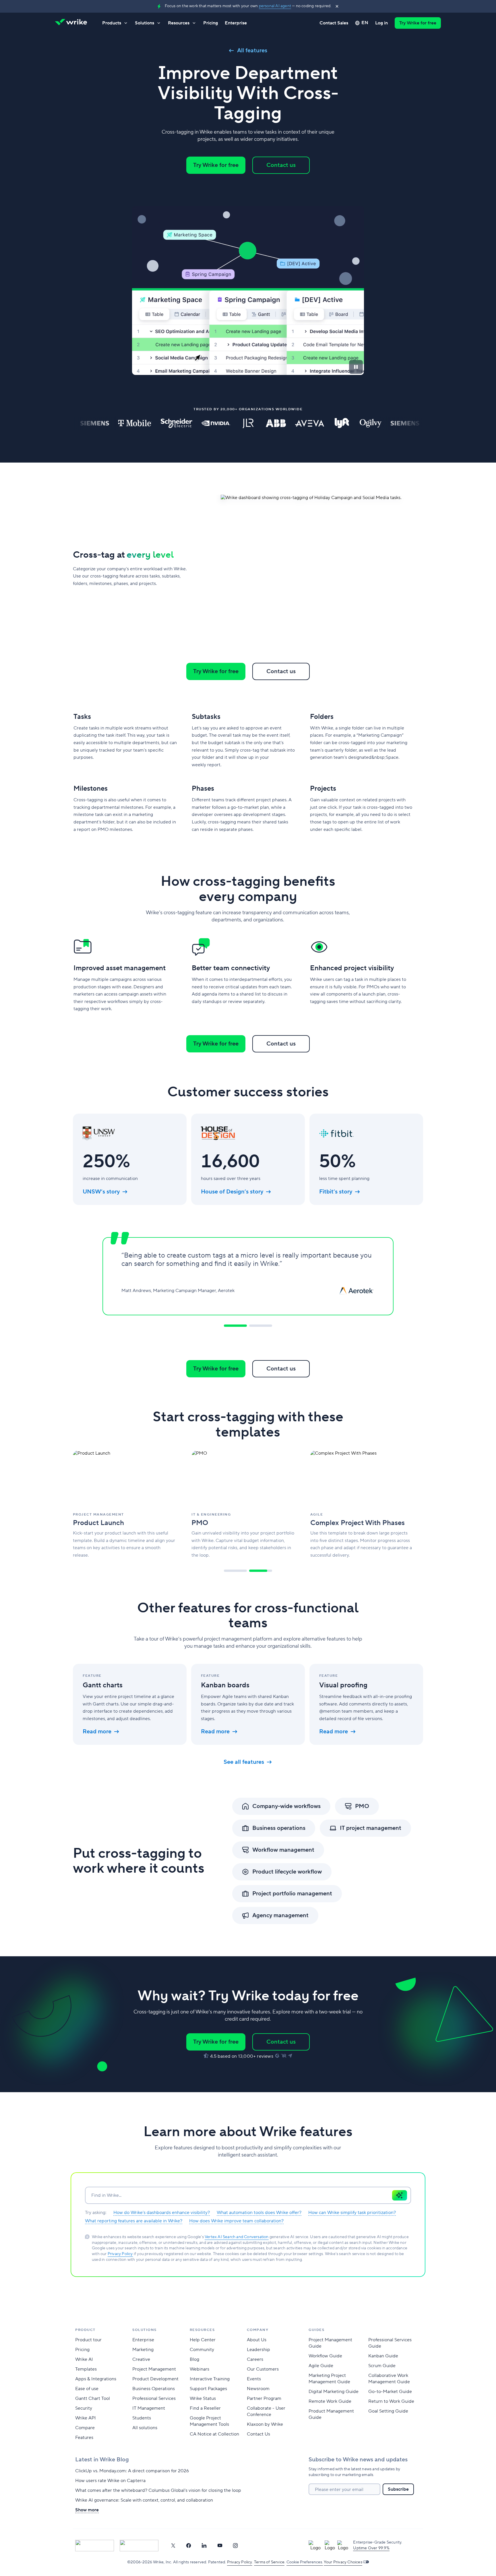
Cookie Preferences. (305, 2562)
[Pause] (356, 367)
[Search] (400, 2195)
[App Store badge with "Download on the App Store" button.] (95, 2546)
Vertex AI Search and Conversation (237, 2237)
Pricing (211, 23)
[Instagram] (235, 2546)
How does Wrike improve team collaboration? (236, 2221)
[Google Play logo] (139, 2546)
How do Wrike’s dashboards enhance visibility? (162, 2213)
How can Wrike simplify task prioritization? (352, 2213)
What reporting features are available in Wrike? (134, 2221)
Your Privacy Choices (343, 2562)
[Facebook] (189, 2546)
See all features (244, 1762)
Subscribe (398, 2489)
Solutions (145, 23)
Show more (87, 2510)
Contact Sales (334, 23)
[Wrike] (73, 23)
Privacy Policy (120, 2254)
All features (252, 51)
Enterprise (236, 23)
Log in (381, 23)
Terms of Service (269, 2562)
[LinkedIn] (204, 2546)
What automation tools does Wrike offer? (259, 2213)
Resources (179, 23)
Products (112, 23)
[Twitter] (173, 2546)
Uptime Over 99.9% (371, 2548)
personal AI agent (275, 6)
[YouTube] (220, 2546)
